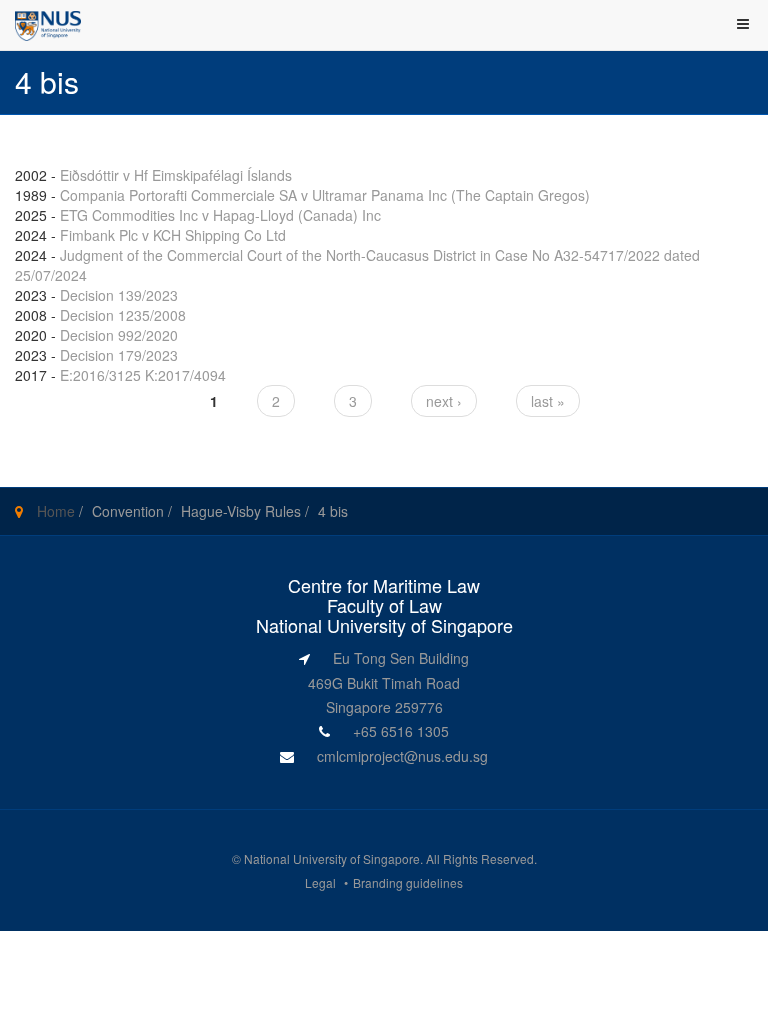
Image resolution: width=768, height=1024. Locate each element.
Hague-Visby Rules (241, 511)
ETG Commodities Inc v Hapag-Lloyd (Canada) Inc (220, 215)
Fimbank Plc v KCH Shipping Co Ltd (173, 235)
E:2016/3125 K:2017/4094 (143, 375)
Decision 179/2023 (119, 355)
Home (56, 511)
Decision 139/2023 (119, 295)
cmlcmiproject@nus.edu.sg (402, 756)
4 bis (333, 511)
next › (444, 401)
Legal (320, 882)
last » (548, 401)
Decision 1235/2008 (123, 315)
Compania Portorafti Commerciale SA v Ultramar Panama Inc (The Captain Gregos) (325, 195)
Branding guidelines (408, 882)
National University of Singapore (332, 858)
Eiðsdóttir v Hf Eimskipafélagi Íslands (176, 175)
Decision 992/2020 (119, 335)
